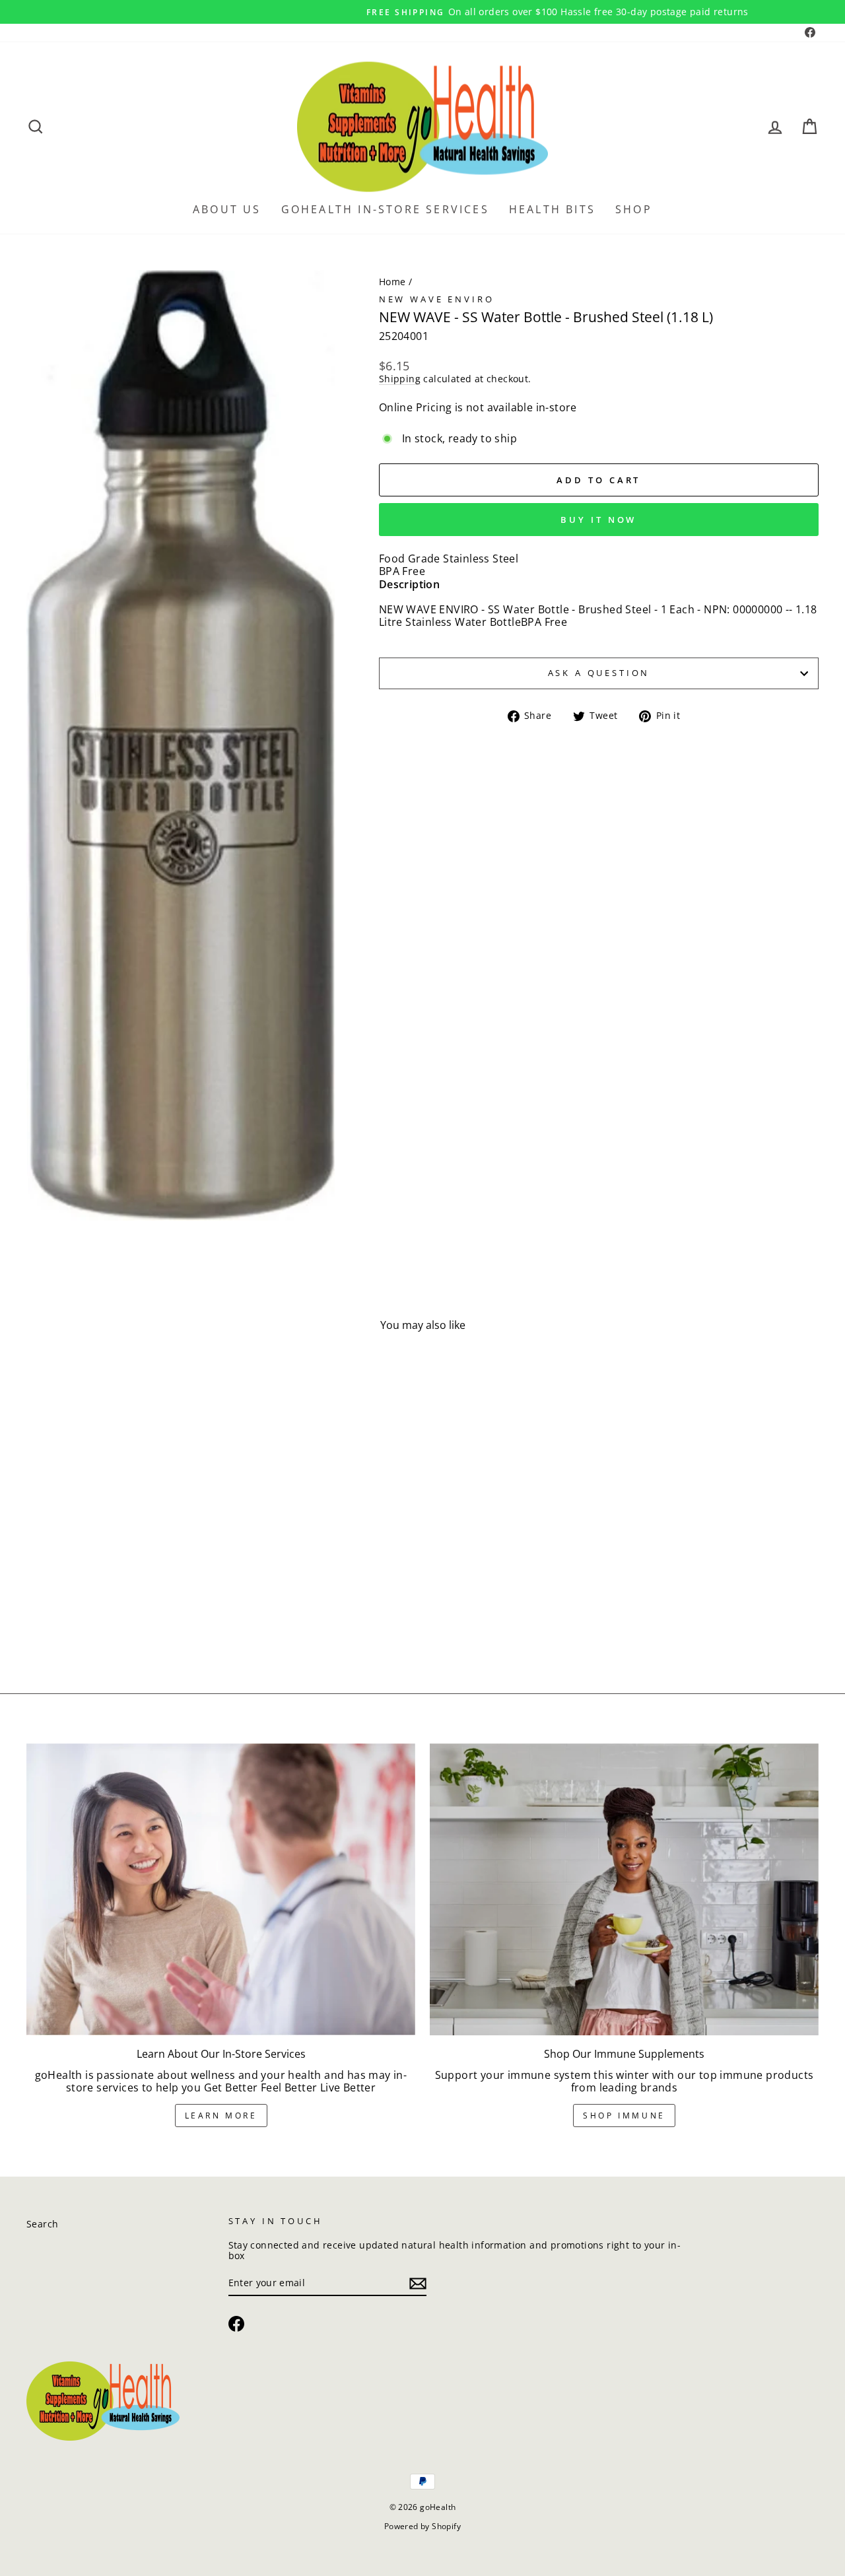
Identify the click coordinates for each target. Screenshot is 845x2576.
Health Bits (552, 209)
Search (42, 2224)
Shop (634, 209)
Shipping (400, 379)
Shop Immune (624, 2116)
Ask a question (599, 673)
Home (392, 282)
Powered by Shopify (422, 2526)
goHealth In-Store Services (385, 209)
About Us (227, 209)
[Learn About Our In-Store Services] (221, 1889)
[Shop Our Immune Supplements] (624, 1889)
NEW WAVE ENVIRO (437, 299)
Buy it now (598, 520)
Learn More (221, 2116)
